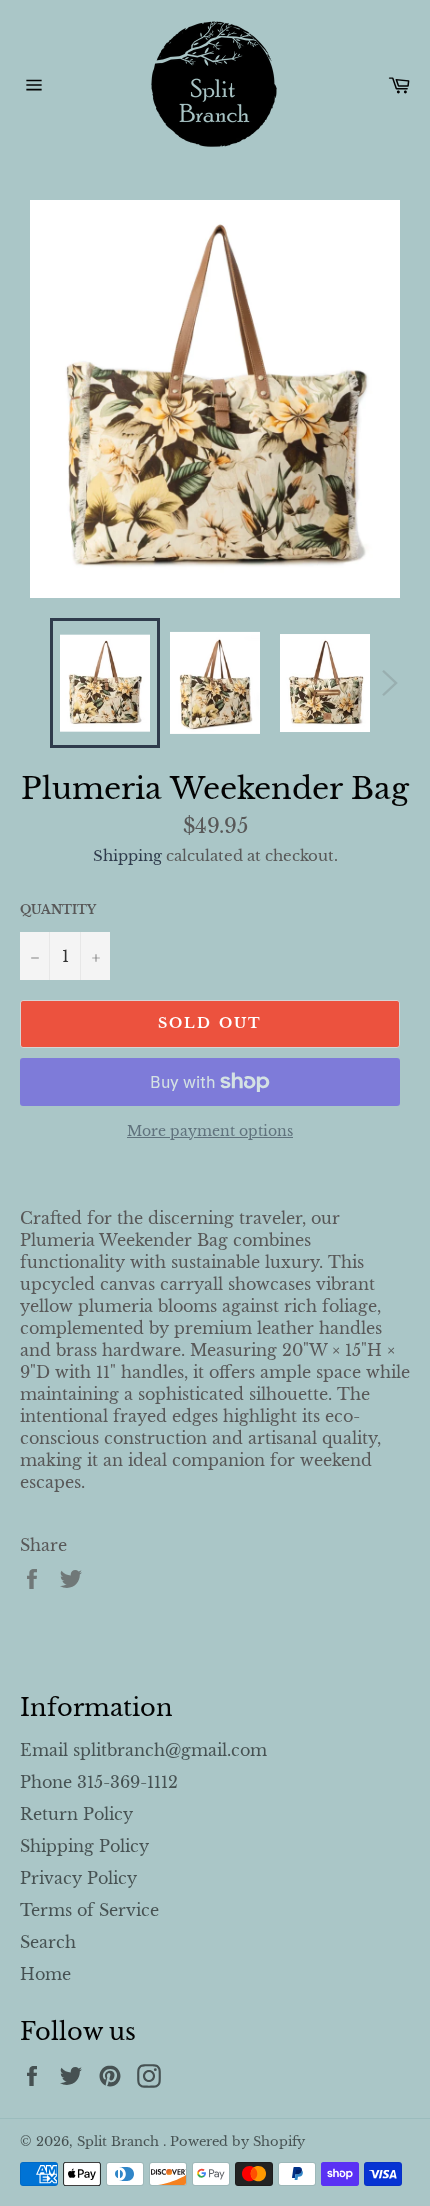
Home (45, 1974)
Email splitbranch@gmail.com (143, 1750)
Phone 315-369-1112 (99, 1782)
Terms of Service (89, 1910)
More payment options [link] (210, 1131)
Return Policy (76, 1814)
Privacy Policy (78, 1878)
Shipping (127, 855)
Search (48, 1942)
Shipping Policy (84, 1846)
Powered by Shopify (237, 2141)
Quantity (58, 909)
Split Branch (120, 2141)
